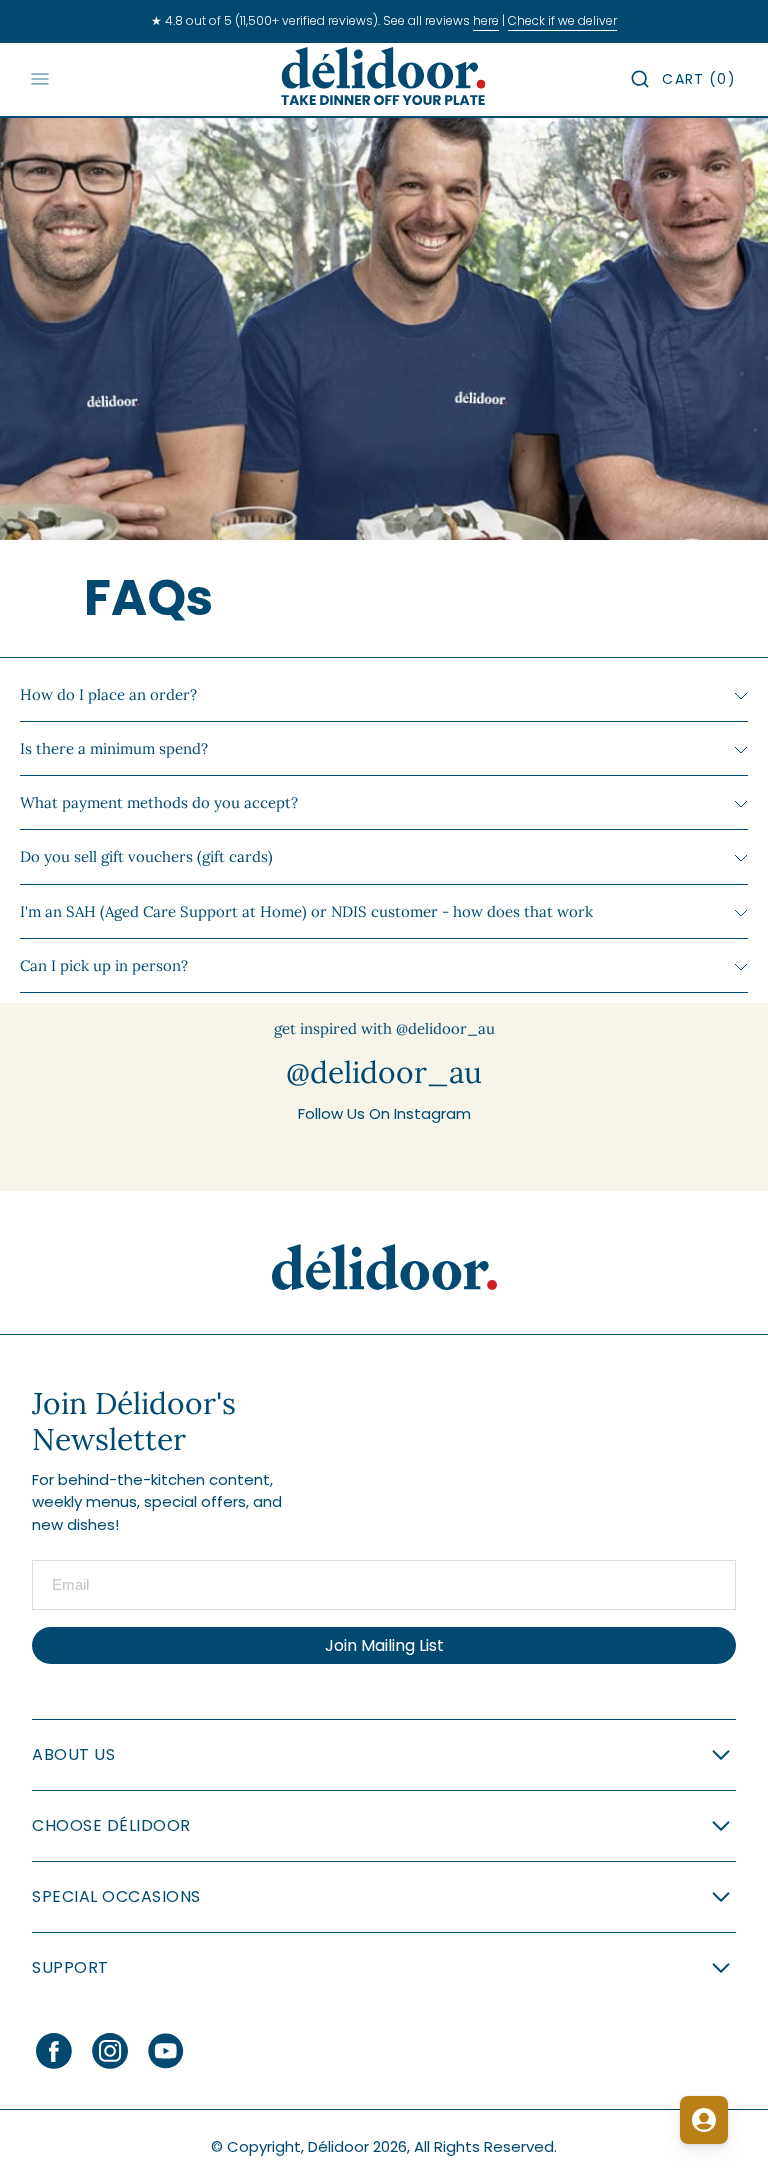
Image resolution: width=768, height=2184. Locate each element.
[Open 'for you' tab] (704, 2120)
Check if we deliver (562, 20)
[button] (640, 79)
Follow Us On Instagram (384, 1113)
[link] (384, 1268)
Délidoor (338, 2146)
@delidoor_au (384, 1072)
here (486, 20)
